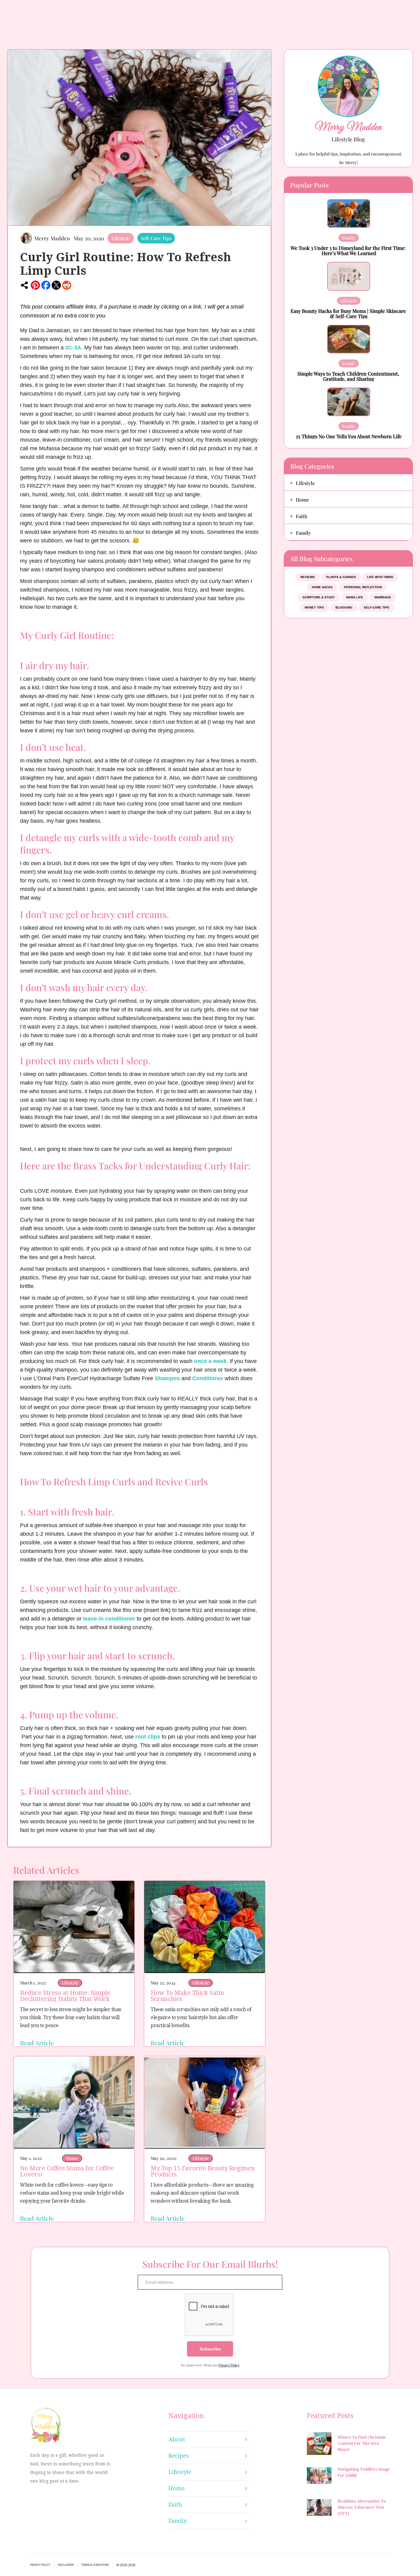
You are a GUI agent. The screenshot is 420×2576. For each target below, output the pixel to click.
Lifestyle (121, 238)
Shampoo (167, 1378)
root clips (148, 1737)
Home (72, 2158)
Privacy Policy (229, 2365)
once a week (210, 1361)
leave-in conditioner (109, 1619)
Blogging (344, 607)
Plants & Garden (341, 577)
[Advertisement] (338, 720)
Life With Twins (380, 577)
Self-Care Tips (156, 238)
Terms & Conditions (95, 2565)
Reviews (308, 577)
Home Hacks (322, 587)
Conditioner (208, 1378)
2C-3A (73, 348)
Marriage (383, 597)
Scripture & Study (319, 597)
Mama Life (355, 597)
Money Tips (314, 607)
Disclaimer (66, 2565)
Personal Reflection (363, 587)
